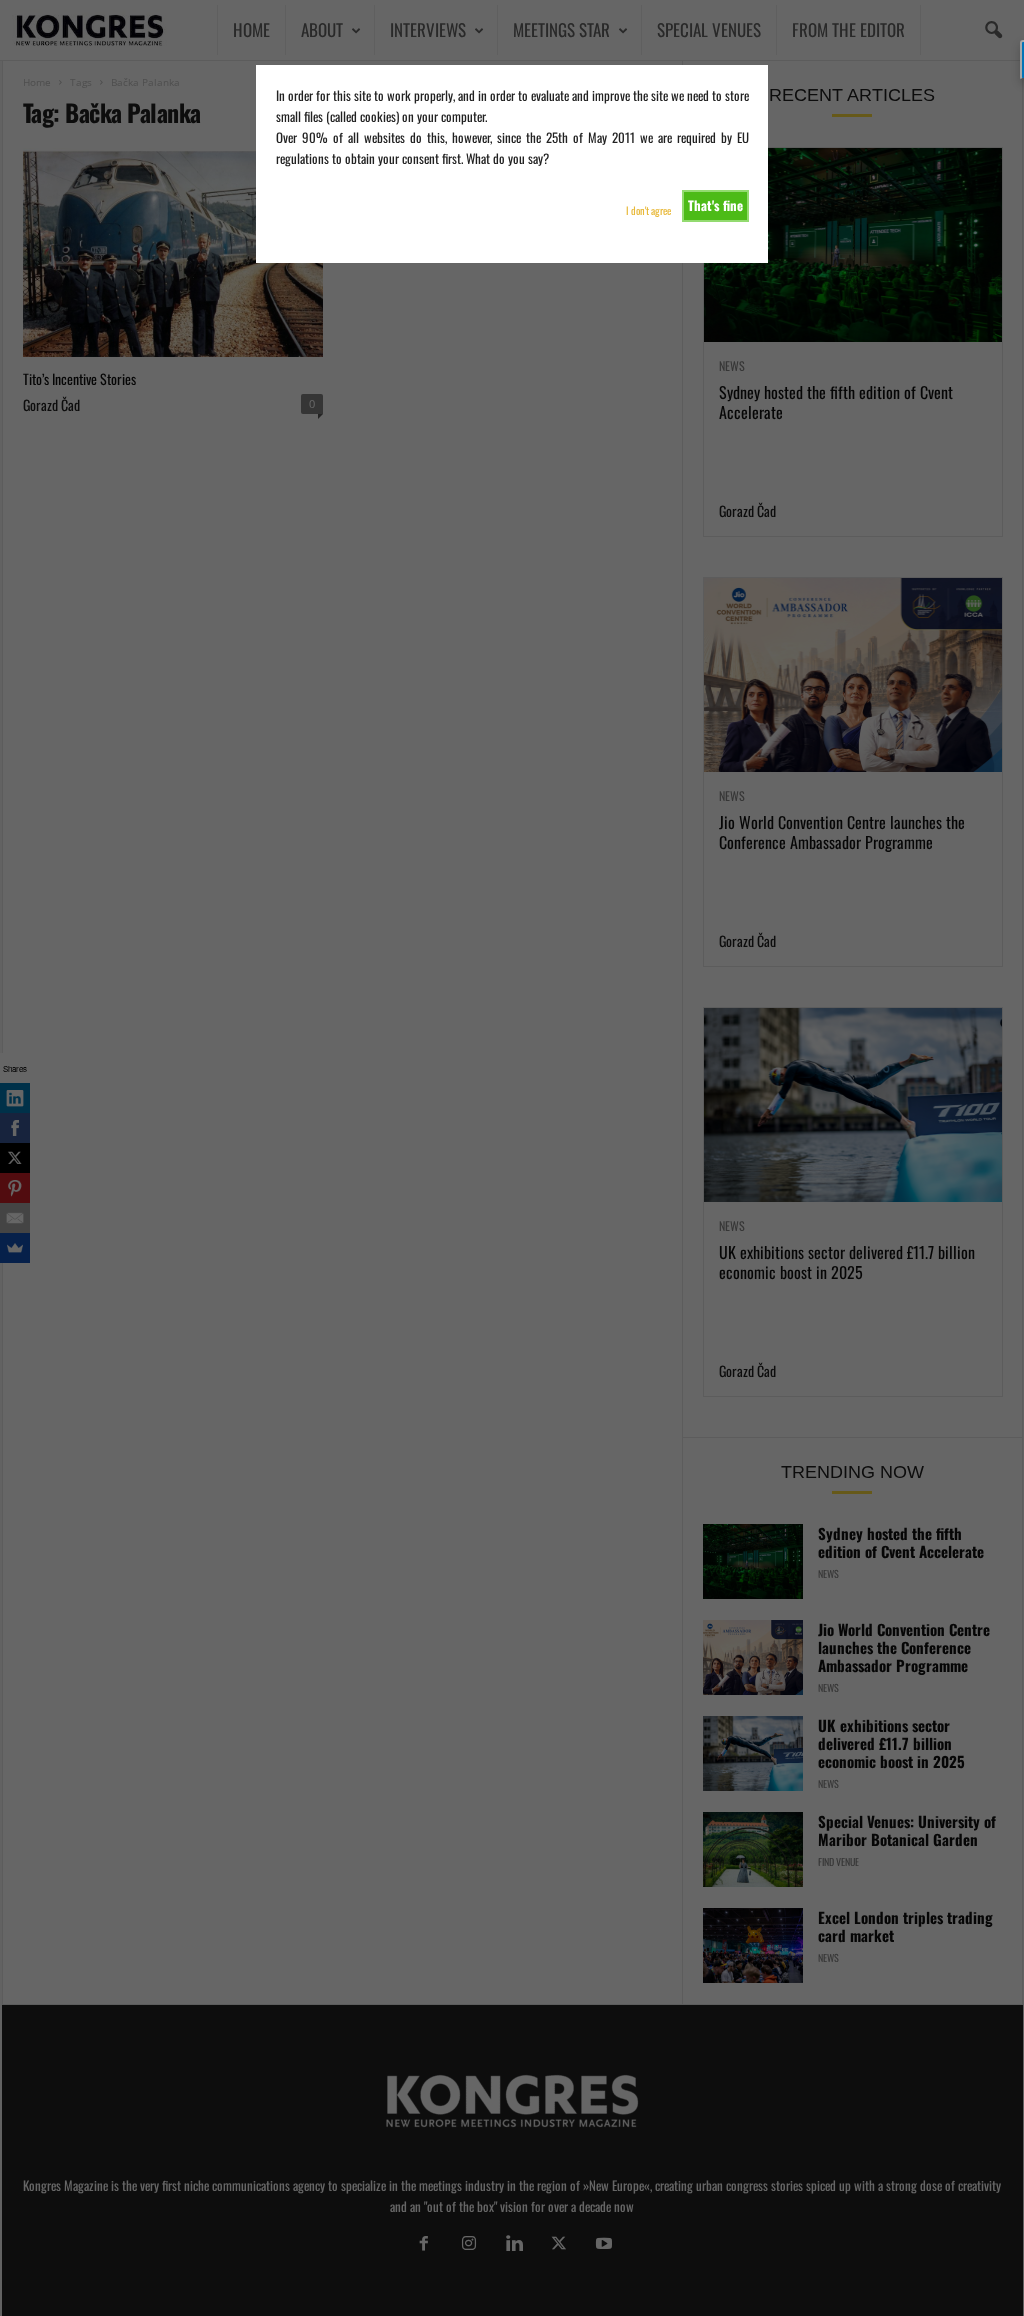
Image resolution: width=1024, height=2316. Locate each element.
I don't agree (648, 210)
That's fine (715, 205)
